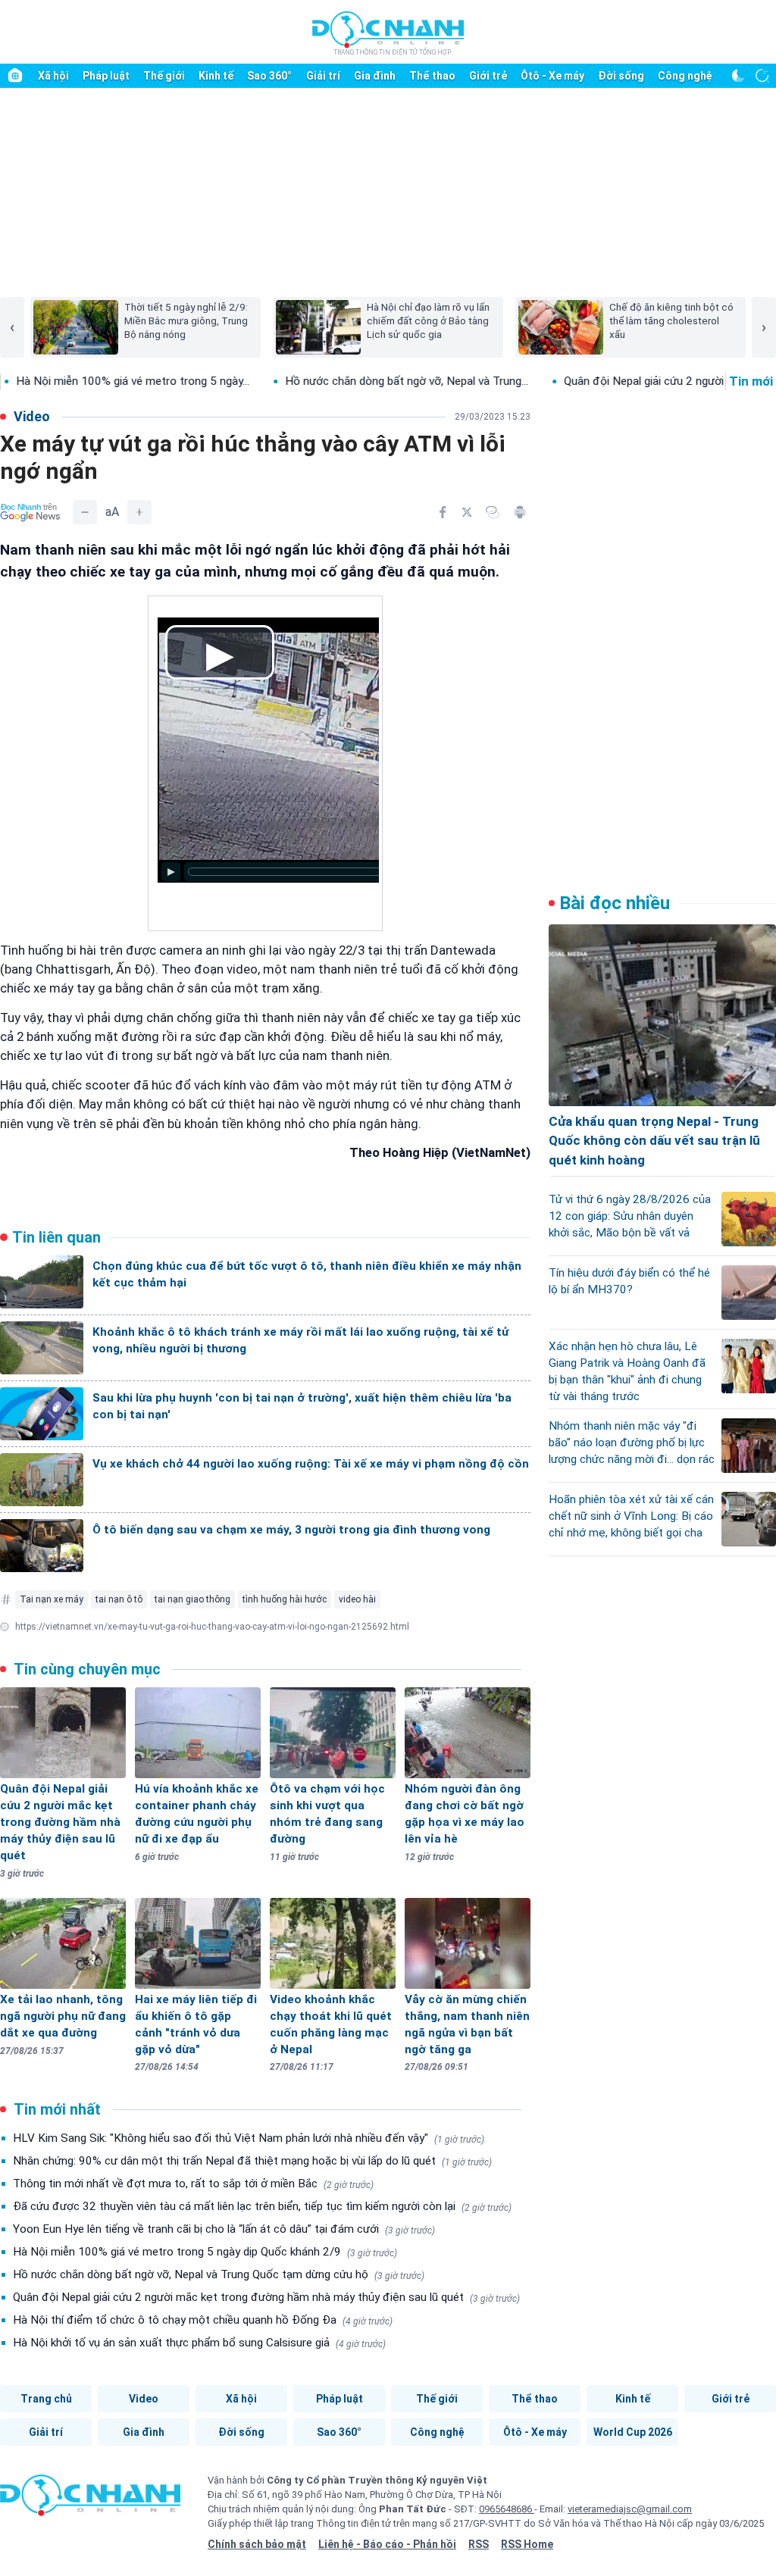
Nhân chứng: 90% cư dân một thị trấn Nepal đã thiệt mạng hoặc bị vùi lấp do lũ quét (252, 2161)
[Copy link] (493, 512)
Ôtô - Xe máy (552, 76)
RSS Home (527, 2544)
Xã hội (53, 76)
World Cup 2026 (633, 2432)
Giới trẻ (488, 76)
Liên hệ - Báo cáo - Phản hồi (387, 2544)
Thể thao (432, 76)
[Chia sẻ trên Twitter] (467, 512)
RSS (479, 2544)
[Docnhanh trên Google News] (30, 512)
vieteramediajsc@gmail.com (630, 2509)
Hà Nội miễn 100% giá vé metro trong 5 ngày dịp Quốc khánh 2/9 (205, 2252)
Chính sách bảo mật (257, 2544)
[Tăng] (139, 512)
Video (144, 2399)
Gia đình (375, 76)
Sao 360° (269, 76)
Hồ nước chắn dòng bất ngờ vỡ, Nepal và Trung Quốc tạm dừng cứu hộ (219, 2274)
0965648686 (507, 2509)
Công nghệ (685, 76)
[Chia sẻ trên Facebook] (443, 512)
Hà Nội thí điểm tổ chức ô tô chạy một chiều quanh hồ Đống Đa (203, 2320)
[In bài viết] (520, 512)
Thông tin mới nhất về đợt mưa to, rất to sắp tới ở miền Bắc (193, 2184)
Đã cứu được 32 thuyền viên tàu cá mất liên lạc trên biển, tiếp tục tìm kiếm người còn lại (262, 2206)
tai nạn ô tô (119, 1599)
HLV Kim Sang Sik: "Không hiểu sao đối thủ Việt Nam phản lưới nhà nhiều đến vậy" (249, 2138)
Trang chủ (46, 2399)
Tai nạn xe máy (52, 1599)
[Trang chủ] (15, 76)
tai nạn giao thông (192, 1599)
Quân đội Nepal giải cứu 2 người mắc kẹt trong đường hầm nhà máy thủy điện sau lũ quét (266, 2297)
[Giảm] (85, 512)
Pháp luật (106, 76)
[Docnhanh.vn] (90, 2500)
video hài (357, 1599)
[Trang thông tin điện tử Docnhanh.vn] (388, 33)
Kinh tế (216, 76)
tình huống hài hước (285, 1599)
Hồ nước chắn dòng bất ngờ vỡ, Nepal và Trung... (299, 381)
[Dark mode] (738, 76)
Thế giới (164, 76)
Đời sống (621, 76)
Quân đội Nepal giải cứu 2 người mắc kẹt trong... (577, 381)
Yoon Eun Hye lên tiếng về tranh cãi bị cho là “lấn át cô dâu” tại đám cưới (224, 2229)
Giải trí (323, 76)
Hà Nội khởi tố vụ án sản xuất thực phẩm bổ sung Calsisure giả (199, 2343)
